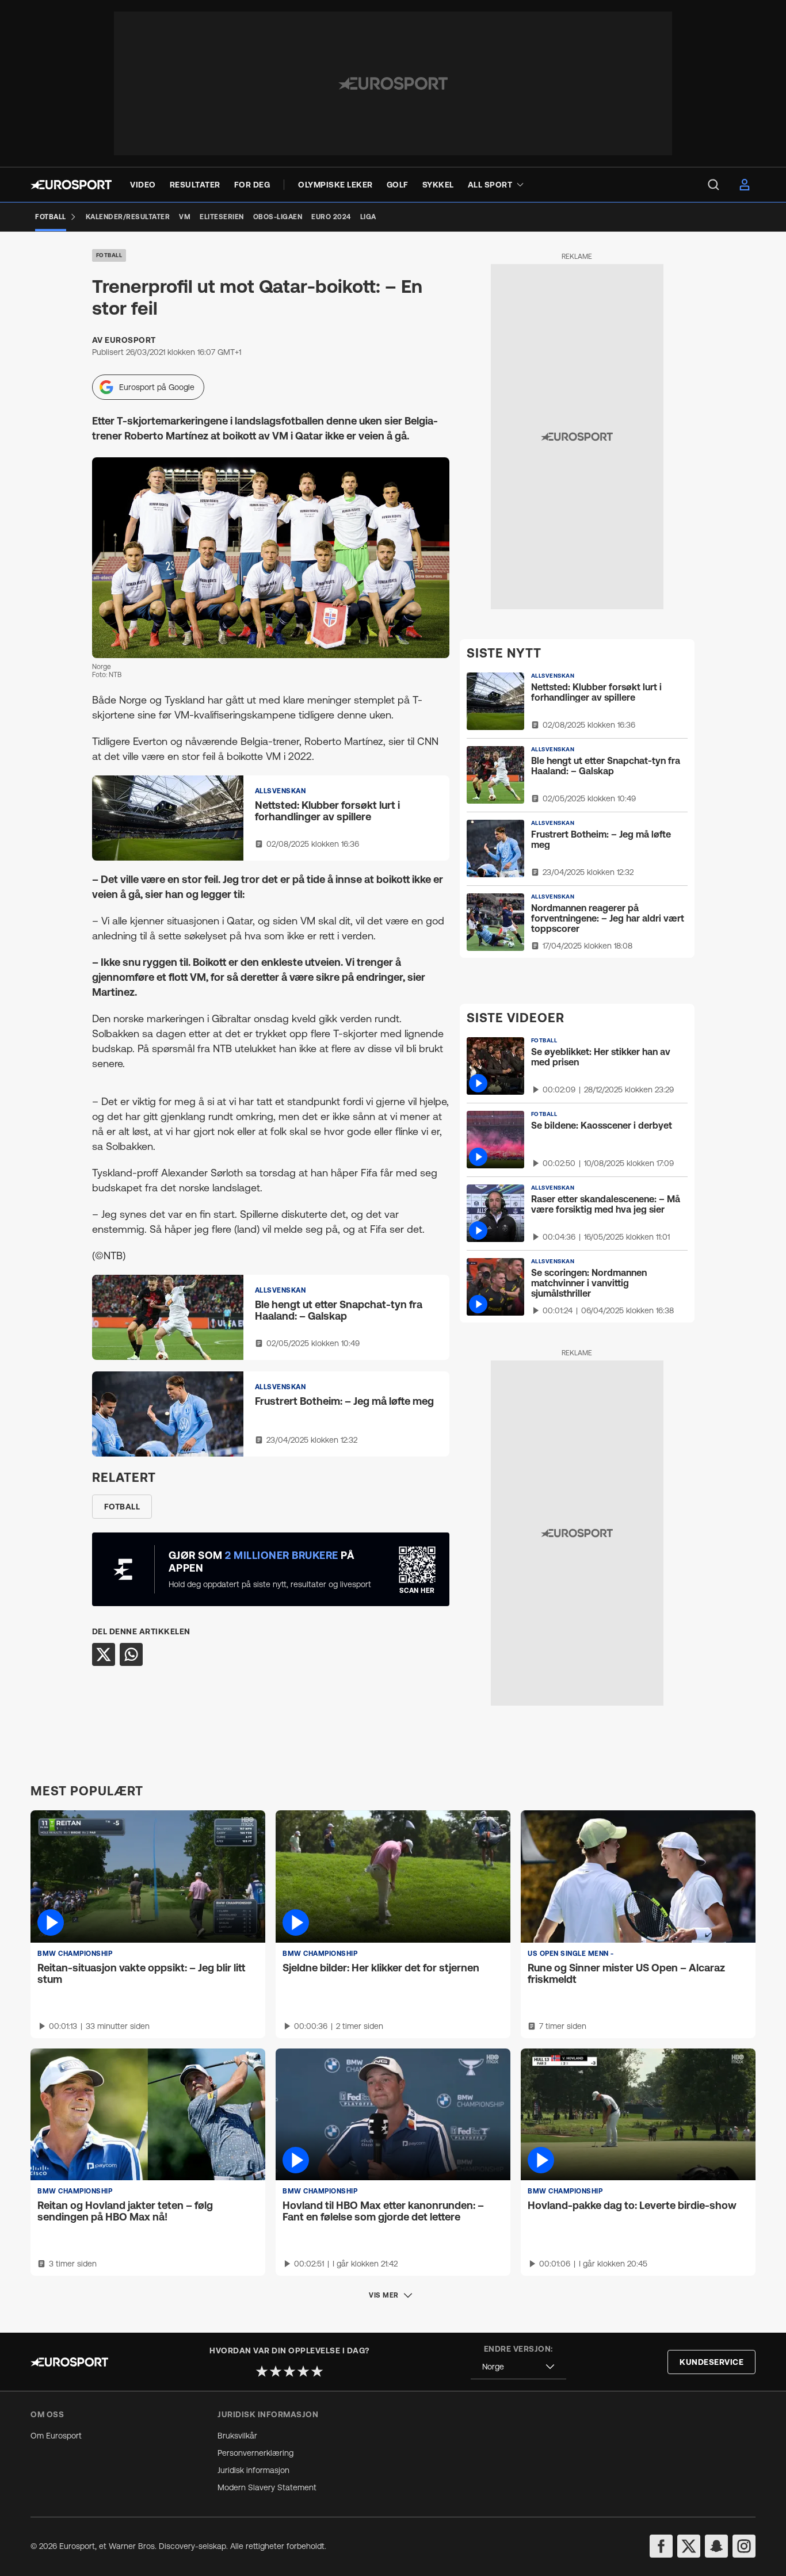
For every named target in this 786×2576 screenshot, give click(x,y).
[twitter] (689, 2546)
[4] (303, 2371)
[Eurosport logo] (71, 185)
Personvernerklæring (255, 2453)
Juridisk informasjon (253, 2470)
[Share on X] (104, 1654)
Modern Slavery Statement (267, 2487)
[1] (262, 2371)
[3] (289, 2371)
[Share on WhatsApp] (131, 1654)
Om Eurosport (56, 2436)
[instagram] (744, 2546)
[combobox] (518, 2367)
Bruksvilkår (237, 2436)
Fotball (109, 255)
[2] (276, 2371)
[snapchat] (716, 2546)
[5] (317, 2371)
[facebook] (661, 2546)
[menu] (713, 185)
